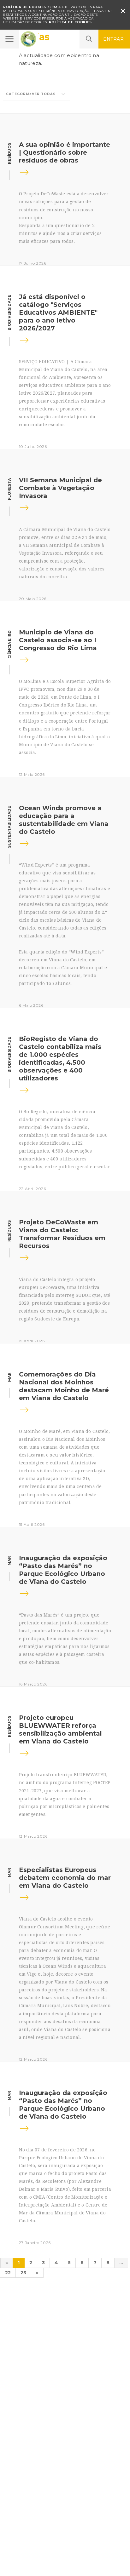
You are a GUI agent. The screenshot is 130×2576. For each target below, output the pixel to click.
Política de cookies (70, 22)
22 (8, 2273)
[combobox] (36, 94)
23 (23, 2273)
